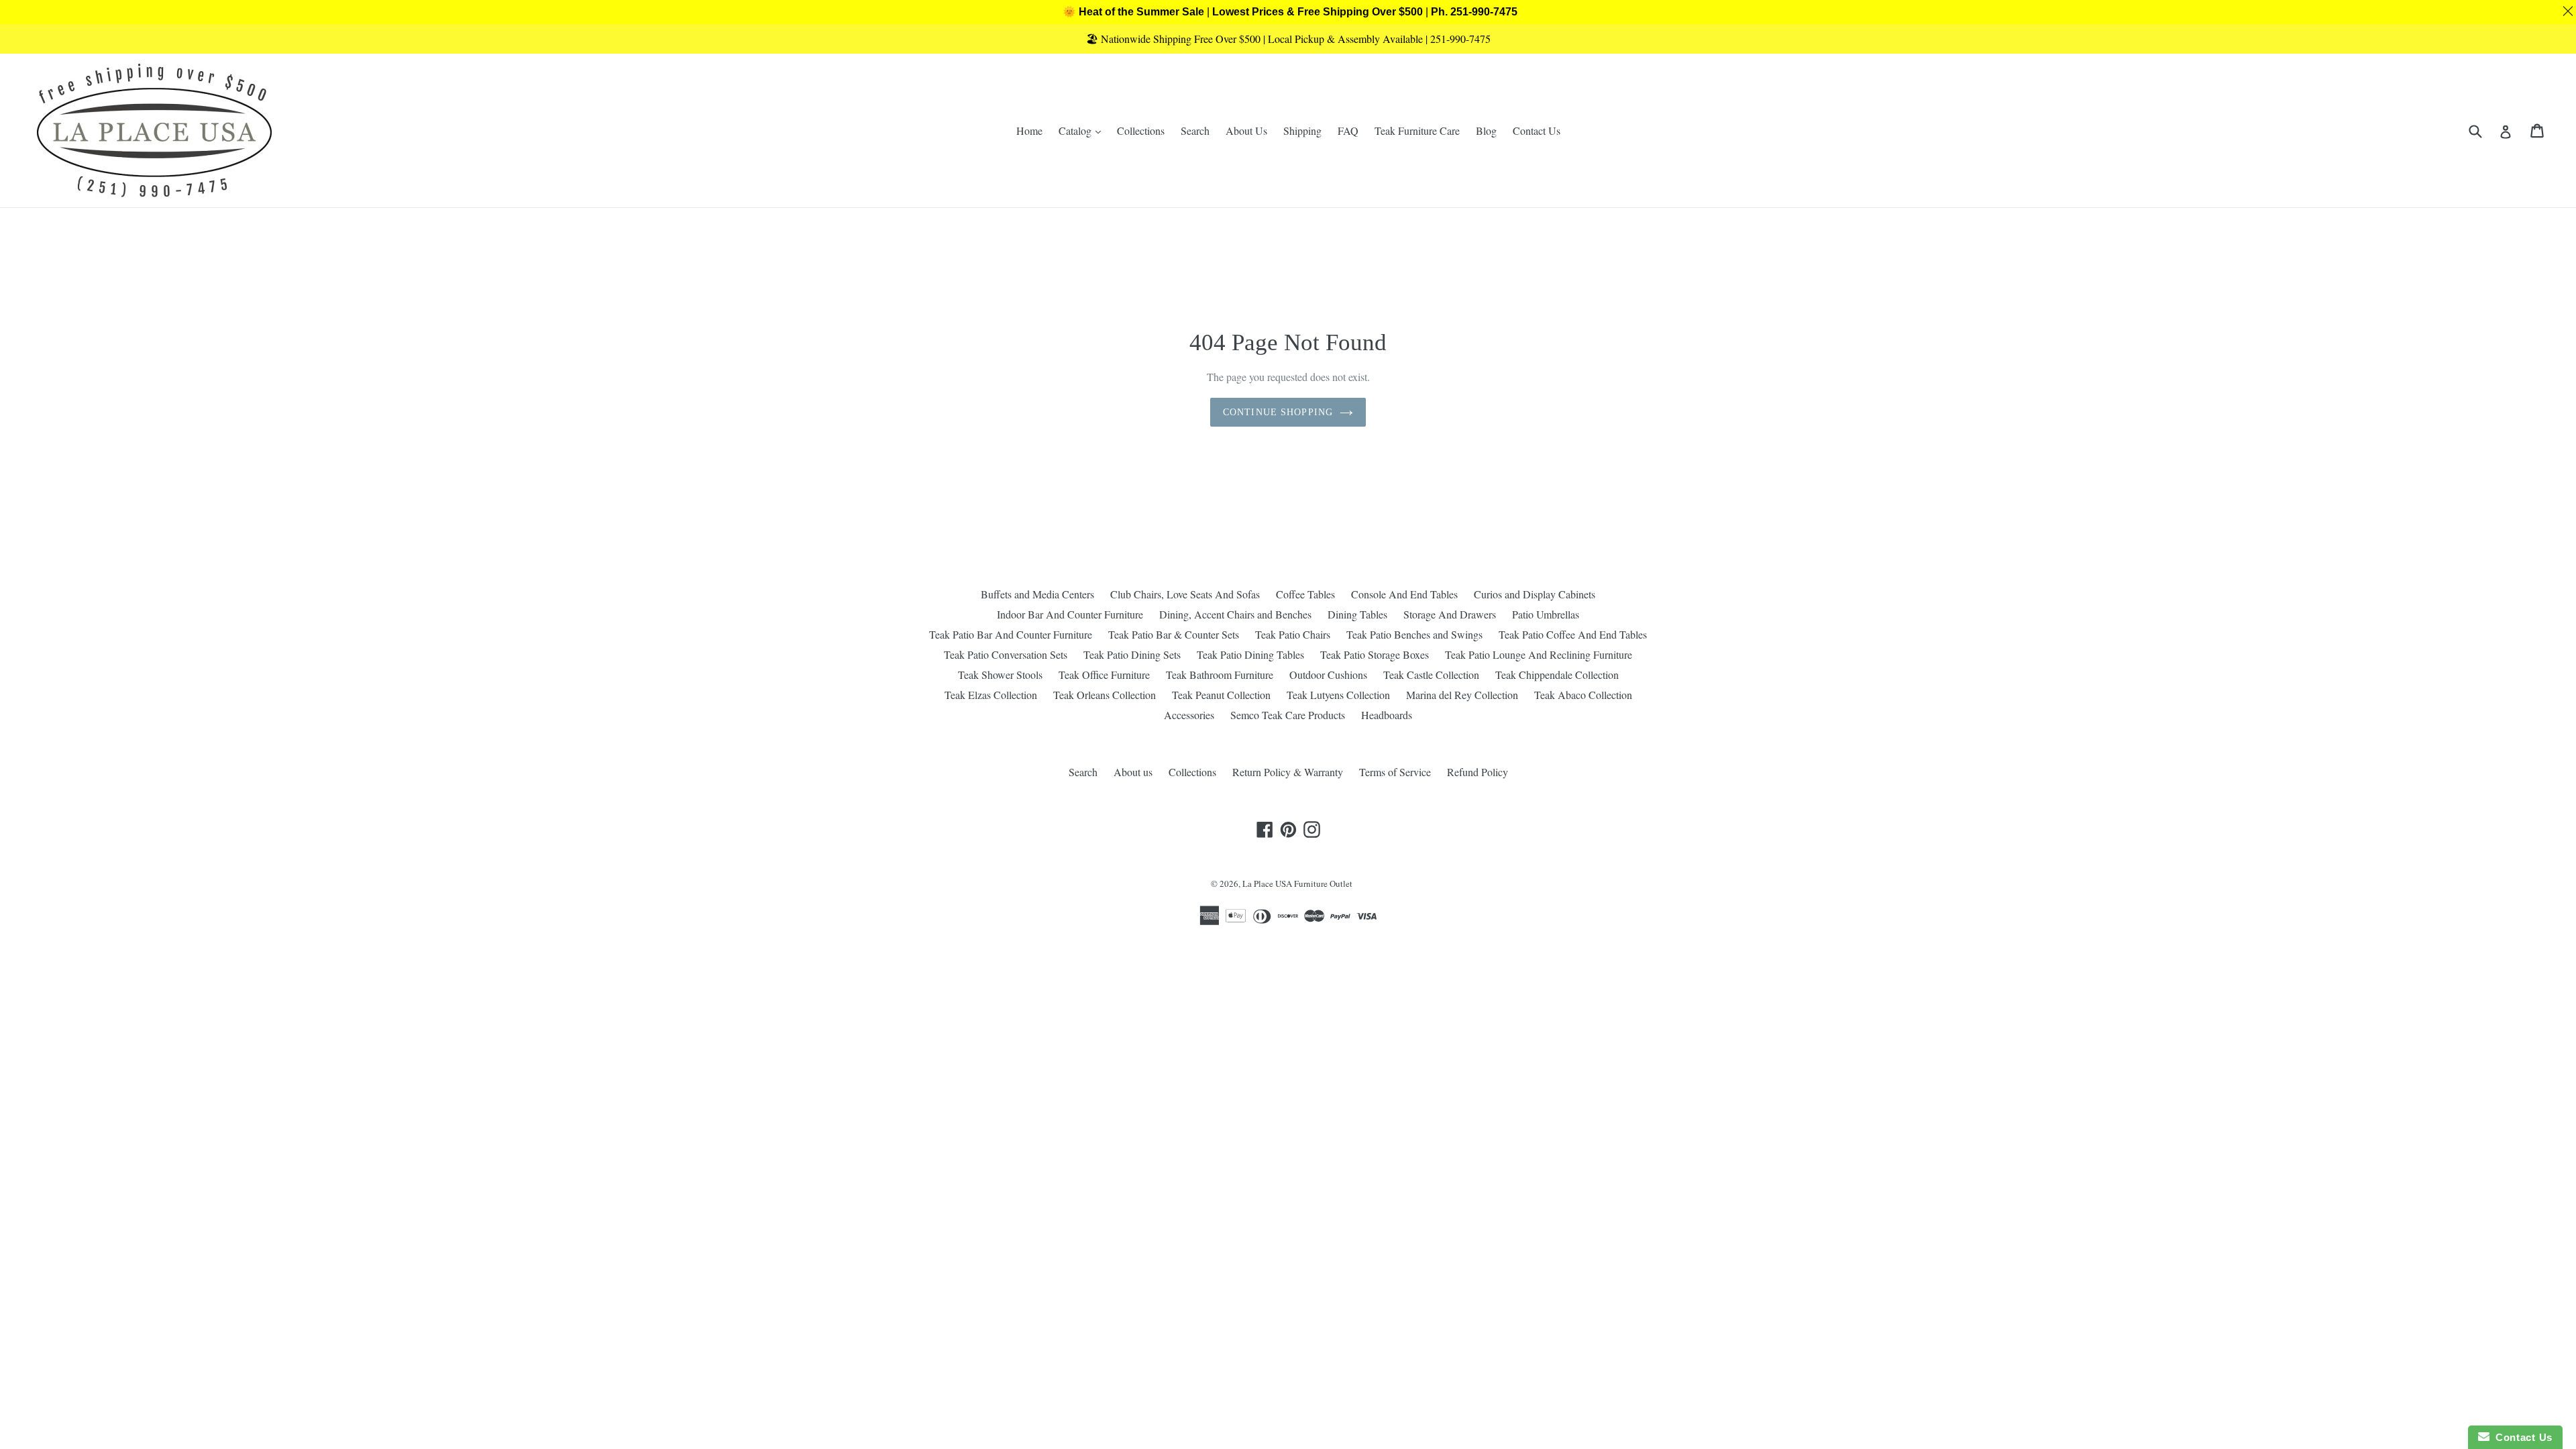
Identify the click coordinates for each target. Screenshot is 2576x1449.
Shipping (1302, 130)
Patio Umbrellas (1546, 614)
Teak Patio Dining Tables (1250, 654)
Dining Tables (1357, 614)
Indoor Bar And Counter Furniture (1070, 614)
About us (1133, 772)
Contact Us (1537, 130)
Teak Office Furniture (1104, 675)
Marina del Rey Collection (1462, 695)
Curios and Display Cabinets (1535, 594)
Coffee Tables (1305, 594)
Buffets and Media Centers (1037, 594)
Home (1029, 130)
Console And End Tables (1404, 594)
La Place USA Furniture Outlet (1297, 883)
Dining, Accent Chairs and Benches (1235, 614)
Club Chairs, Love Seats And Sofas (1185, 594)
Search (1195, 130)
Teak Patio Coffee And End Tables (1573, 634)
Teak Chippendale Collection (1557, 675)
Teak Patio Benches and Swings (1414, 634)
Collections (1141, 130)
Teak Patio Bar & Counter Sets (1174, 634)
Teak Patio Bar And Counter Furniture (1011, 634)
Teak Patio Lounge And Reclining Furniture (1539, 654)
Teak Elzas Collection (991, 695)
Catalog (1083, 130)
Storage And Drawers (1450, 614)
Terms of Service (1395, 772)
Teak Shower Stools (1000, 675)
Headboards (1387, 715)
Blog (1486, 130)
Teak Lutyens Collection (1338, 695)
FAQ (1348, 130)
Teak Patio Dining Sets (1132, 654)
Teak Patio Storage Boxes (1375, 654)
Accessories (1189, 715)
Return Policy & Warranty (1288, 772)
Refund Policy (1478, 772)
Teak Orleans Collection (1105, 695)
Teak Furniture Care (1417, 130)
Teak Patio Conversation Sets (1006, 654)
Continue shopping (1278, 412)
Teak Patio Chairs (1293, 634)
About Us (1246, 130)
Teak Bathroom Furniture (1220, 675)
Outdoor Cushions (1328, 675)
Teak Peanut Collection (1221, 695)
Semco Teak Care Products (1288, 715)
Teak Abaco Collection (1583, 695)
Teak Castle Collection (1431, 675)
